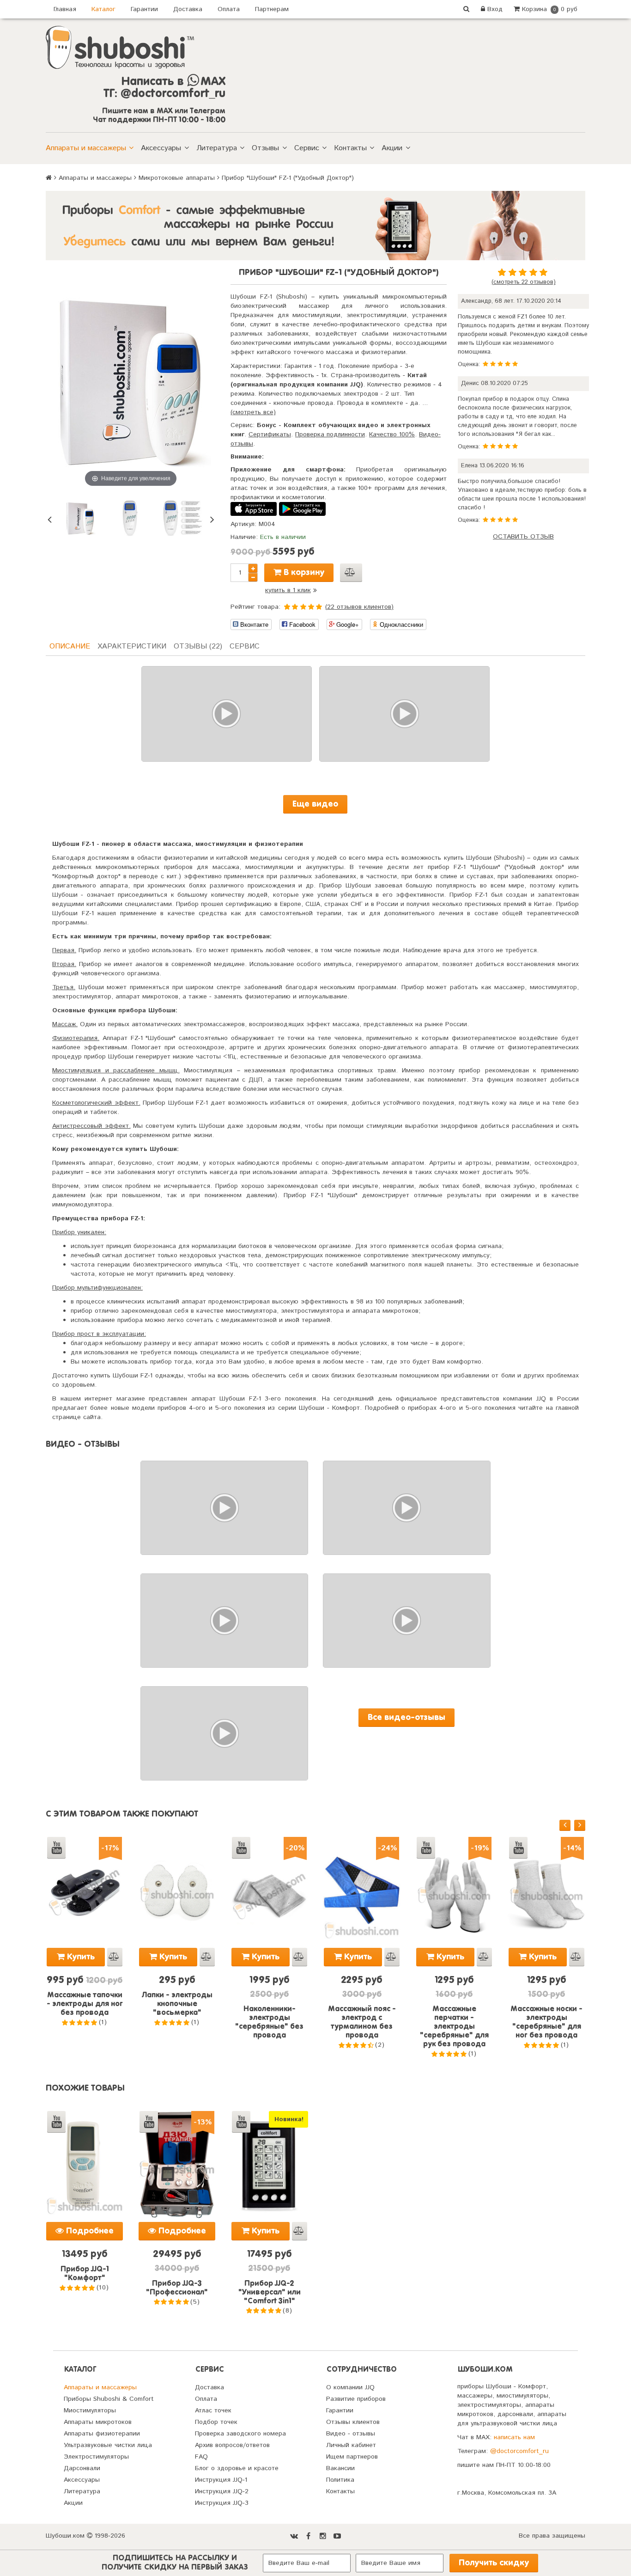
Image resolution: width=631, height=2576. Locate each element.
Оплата (229, 9)
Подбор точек (216, 2422)
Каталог (103, 9)
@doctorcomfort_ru (519, 2451)
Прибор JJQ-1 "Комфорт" (85, 2274)
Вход (494, 9)
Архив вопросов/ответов (232, 2445)
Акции (392, 148)
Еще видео (315, 804)
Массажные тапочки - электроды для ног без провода (85, 2004)
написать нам (514, 2437)
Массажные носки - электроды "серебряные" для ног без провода (546, 2022)
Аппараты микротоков (98, 2422)
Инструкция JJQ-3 (222, 2503)
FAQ (201, 2457)
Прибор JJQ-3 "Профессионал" (177, 2288)
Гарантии (144, 9)
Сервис (307, 148)
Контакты (350, 148)
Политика (340, 2480)
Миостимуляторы (90, 2411)
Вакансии (340, 2468)
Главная (65, 9)
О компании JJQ (350, 2387)
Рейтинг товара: (255, 607)
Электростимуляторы (96, 2457)
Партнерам (272, 9)
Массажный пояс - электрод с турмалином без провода (362, 2022)
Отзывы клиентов (353, 2422)
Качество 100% (392, 434)
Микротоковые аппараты (177, 178)
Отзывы (265, 148)
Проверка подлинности (330, 434)
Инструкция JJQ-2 (222, 2491)
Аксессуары (161, 148)
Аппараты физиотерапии (102, 2434)
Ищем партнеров (352, 2457)
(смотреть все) (253, 412)
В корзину (303, 573)
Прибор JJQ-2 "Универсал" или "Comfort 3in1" (270, 2293)
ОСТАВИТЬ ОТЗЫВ (523, 537)
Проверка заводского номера (240, 2434)
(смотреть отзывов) (524, 282)
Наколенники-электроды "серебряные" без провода (269, 2022)
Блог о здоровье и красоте (237, 2468)
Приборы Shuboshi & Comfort (109, 2399)
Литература (217, 148)
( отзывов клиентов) (359, 607)
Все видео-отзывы (407, 1718)
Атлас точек (213, 2411)
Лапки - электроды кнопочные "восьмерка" (177, 2004)
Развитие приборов (356, 2399)
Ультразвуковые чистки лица (108, 2445)
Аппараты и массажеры (86, 148)
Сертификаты (270, 434)
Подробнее (89, 2231)
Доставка (188, 9)
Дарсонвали (82, 2468)
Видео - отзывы (351, 2434)
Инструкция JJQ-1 (221, 2480)
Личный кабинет (351, 2445)
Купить (80, 1957)
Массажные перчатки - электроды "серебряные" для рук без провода (454, 2027)
